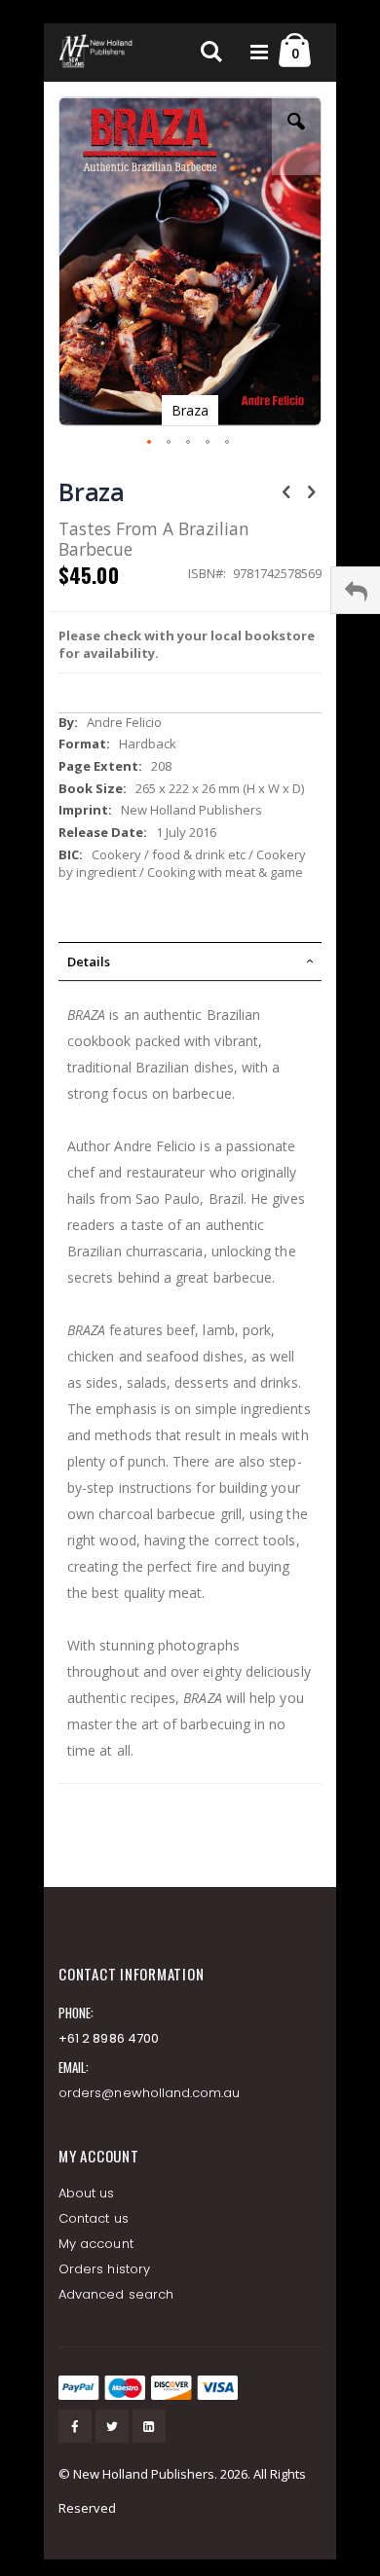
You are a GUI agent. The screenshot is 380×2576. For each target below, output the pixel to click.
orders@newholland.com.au (150, 2093)
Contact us (94, 2218)
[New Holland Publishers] (97, 53)
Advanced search (116, 2294)
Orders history (104, 2269)
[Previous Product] (286, 490)
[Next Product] (311, 490)
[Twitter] (112, 2426)
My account (96, 2244)
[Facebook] (75, 2426)
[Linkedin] (149, 2426)
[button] (296, 136)
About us (87, 2193)
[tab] (190, 961)
